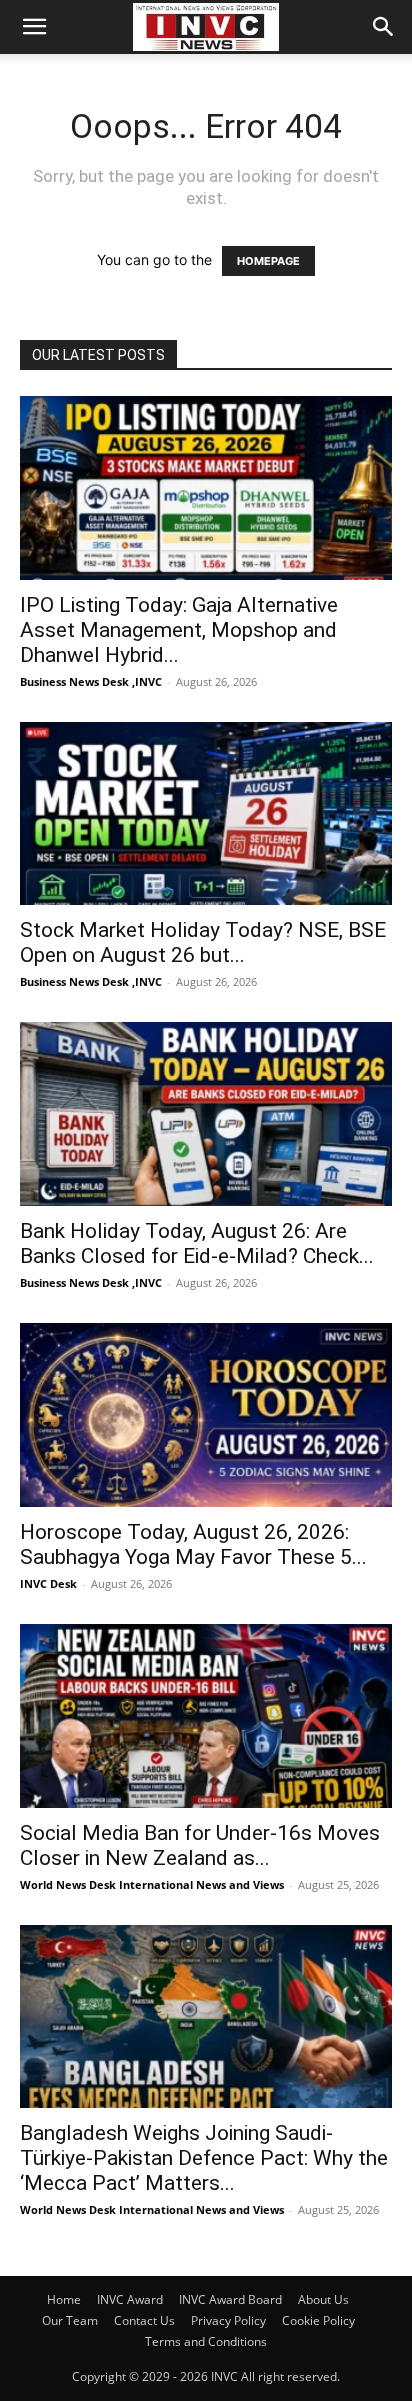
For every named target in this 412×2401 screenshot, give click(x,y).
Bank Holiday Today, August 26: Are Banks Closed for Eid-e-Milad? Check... (197, 1243)
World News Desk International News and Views (152, 1884)
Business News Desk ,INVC (91, 681)
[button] (34, 27)
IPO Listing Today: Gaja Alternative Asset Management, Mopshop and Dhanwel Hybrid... (179, 630)
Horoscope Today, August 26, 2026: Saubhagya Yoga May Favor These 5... (193, 1544)
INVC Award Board (230, 2299)
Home (64, 2299)
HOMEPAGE (268, 261)
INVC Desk (48, 1583)
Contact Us (144, 2320)
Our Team (70, 2320)
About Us (323, 2299)
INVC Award (130, 2299)
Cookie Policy (318, 2320)
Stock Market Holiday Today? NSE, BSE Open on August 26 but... (203, 942)
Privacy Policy (228, 2320)
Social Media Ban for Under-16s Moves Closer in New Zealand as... (200, 1845)
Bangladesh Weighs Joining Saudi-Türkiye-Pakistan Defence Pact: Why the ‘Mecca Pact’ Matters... (204, 2158)
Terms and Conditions (206, 2341)
